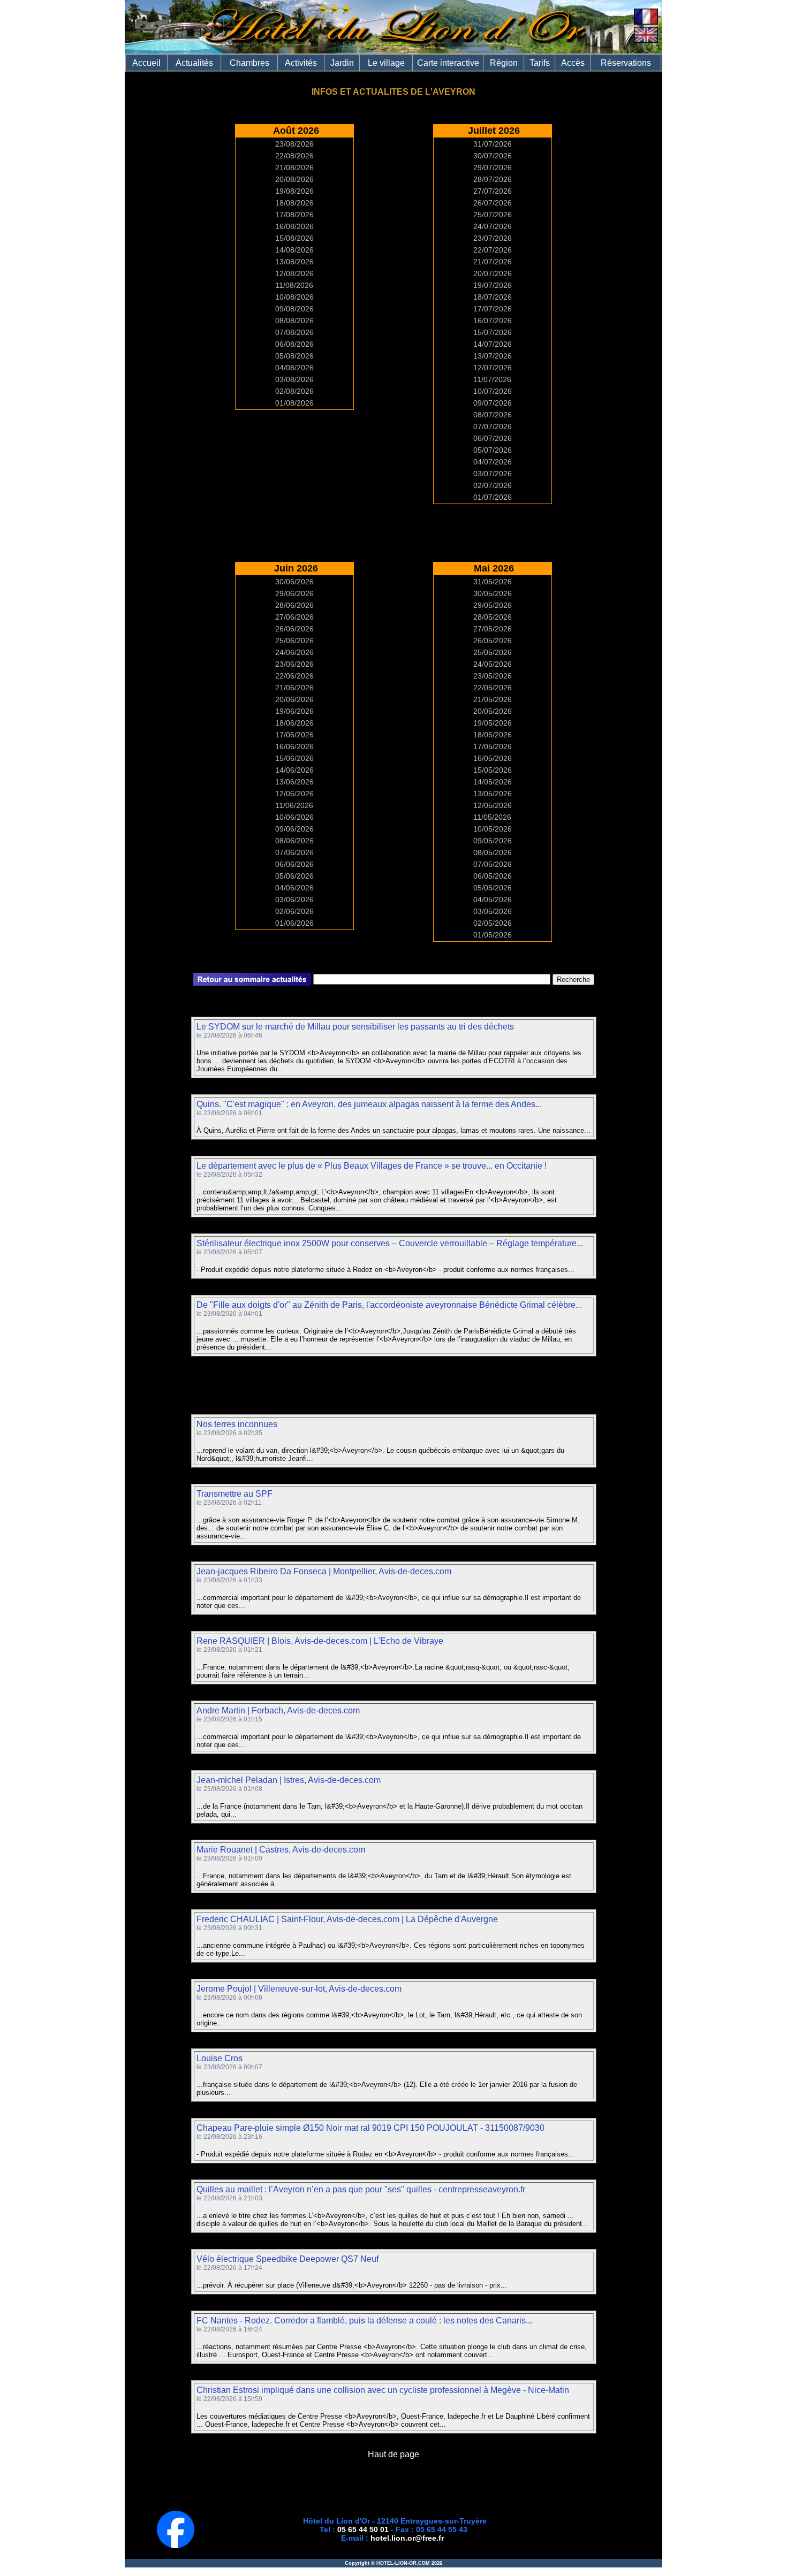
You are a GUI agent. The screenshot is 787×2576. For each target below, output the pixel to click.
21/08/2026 (294, 167)
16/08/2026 (294, 226)
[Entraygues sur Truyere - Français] (646, 22)
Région (504, 63)
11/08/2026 (294, 285)
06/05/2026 (493, 876)
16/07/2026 (493, 321)
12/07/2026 (493, 368)
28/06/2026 (294, 605)
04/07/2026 (493, 462)
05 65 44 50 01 (363, 2529)
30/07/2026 (493, 156)
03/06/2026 (294, 900)
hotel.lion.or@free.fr (407, 2538)
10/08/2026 (294, 297)
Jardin (342, 63)
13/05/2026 (493, 794)
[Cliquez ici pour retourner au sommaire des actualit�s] (252, 983)
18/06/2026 (294, 723)
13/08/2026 (294, 262)
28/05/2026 (493, 617)
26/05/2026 (493, 641)
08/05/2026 (493, 852)
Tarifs (540, 63)
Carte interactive (448, 63)
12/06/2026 (294, 794)
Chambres (249, 63)
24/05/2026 (493, 664)
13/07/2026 (493, 356)
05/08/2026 (294, 356)
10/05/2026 (493, 829)
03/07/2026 (493, 474)
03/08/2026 (294, 379)
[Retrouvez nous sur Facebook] (176, 2545)
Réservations (626, 63)
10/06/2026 (294, 817)
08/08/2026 (294, 321)
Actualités (194, 63)
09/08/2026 (294, 309)
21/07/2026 (493, 262)
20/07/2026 (493, 273)
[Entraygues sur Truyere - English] (646, 40)
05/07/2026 (493, 450)
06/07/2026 (493, 438)
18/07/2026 (493, 297)
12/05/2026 (493, 805)
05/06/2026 (294, 876)
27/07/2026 (493, 191)
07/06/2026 (294, 852)
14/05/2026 (493, 782)
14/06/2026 (294, 770)
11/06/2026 (294, 805)
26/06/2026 (294, 629)
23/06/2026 (294, 664)
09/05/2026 (493, 841)
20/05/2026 (493, 711)
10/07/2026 (493, 391)
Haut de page (393, 2454)
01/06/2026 (294, 923)
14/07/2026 (493, 344)
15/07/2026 (493, 332)
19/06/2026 (294, 711)
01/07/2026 (493, 497)
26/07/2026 (493, 203)
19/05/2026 (493, 723)
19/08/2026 (294, 191)
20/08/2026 (294, 179)
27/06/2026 (294, 617)
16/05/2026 (493, 758)
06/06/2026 (294, 864)
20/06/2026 (294, 699)
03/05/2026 (493, 911)
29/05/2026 (493, 605)
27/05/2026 (493, 629)
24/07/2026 (493, 226)
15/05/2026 (493, 770)
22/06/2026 (294, 676)
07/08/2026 (294, 332)
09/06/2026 (294, 829)
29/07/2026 (493, 167)
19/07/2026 (493, 285)
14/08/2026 (294, 250)
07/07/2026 (493, 426)
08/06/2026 (294, 841)
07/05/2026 (493, 864)
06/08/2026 (294, 344)
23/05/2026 (493, 676)
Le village (386, 63)
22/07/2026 (493, 250)
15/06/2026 (294, 758)
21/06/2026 (294, 688)
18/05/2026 (493, 735)
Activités (301, 63)
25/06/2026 (294, 641)
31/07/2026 (493, 144)
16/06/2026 (294, 746)
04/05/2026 (493, 900)
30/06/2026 (294, 582)
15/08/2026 (294, 238)
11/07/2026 (492, 379)
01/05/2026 (493, 935)
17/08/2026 (294, 215)
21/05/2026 (493, 699)
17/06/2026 (294, 735)
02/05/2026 (493, 923)
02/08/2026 (294, 391)
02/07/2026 (493, 485)
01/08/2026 (294, 403)
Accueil (146, 63)
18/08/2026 (294, 203)
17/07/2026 (493, 309)
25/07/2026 (493, 215)
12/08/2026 (294, 273)
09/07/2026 (493, 403)
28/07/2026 (493, 179)
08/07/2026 (493, 415)
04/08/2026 (294, 368)
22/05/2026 (493, 688)
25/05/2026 (493, 652)
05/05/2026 (493, 888)
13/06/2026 (294, 782)
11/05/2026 (492, 817)
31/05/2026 (493, 582)
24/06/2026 (294, 652)
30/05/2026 (493, 593)
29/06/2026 (294, 593)
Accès (573, 63)
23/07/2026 (493, 238)
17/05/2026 (493, 746)
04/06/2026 (294, 888)
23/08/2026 (294, 144)
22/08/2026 (294, 156)
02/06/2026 (294, 911)
